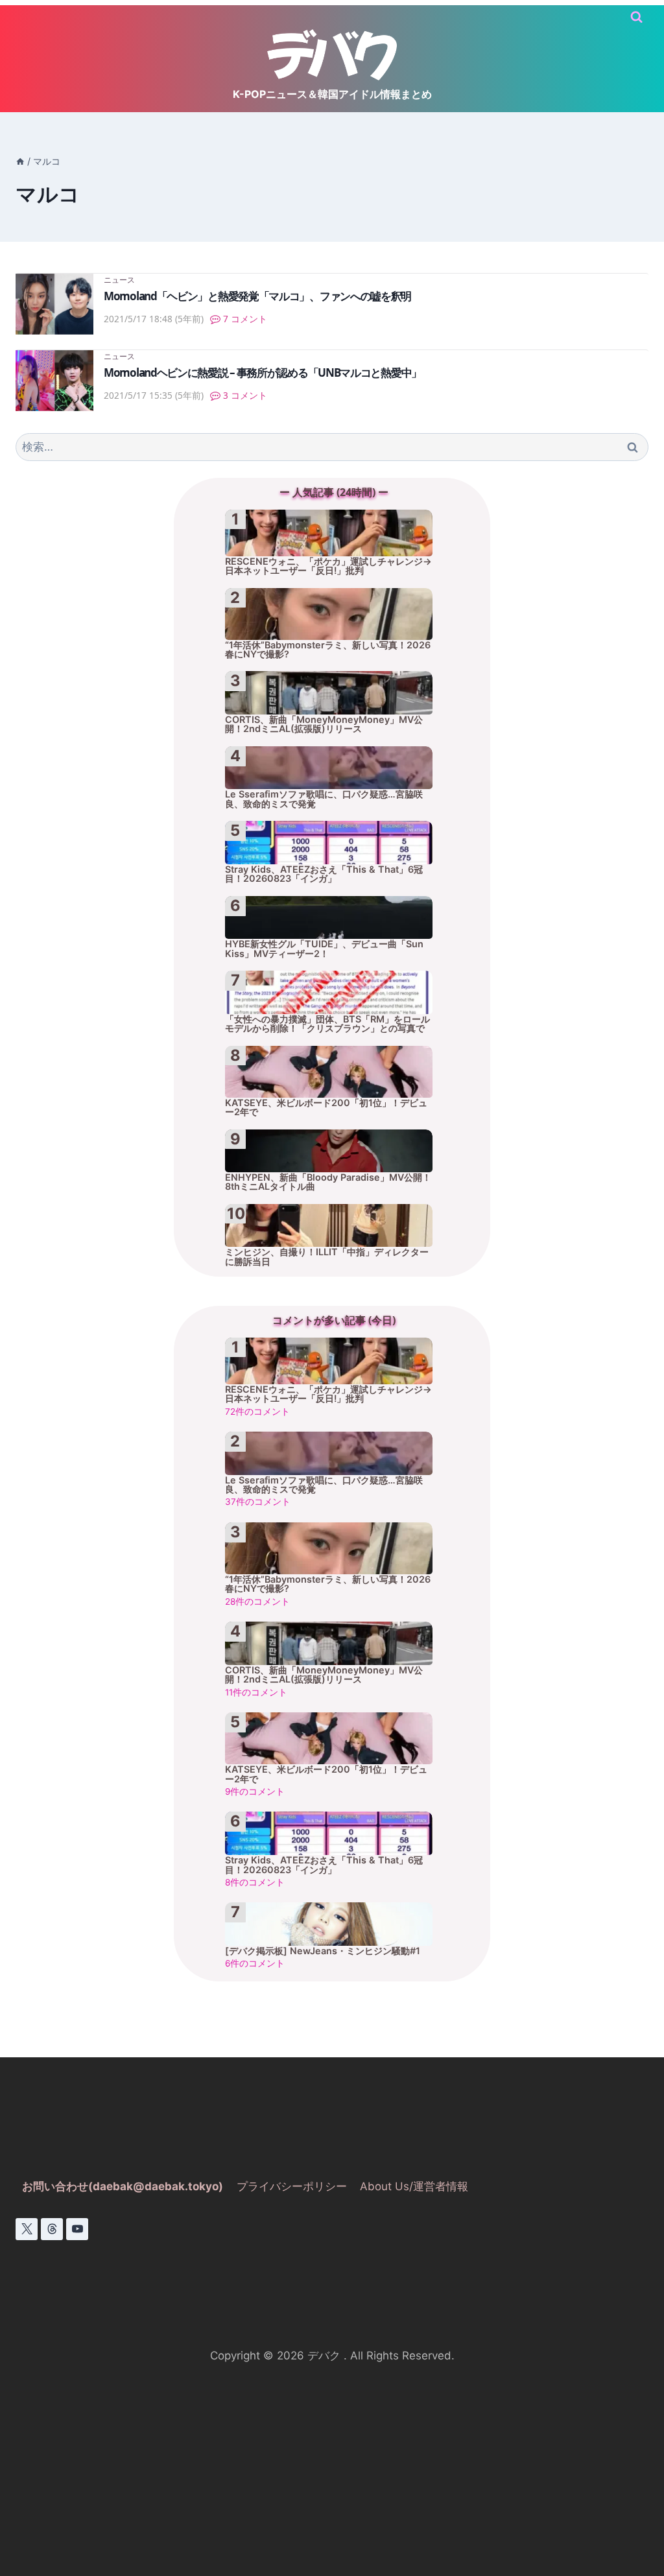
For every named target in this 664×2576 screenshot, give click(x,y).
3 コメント (245, 395)
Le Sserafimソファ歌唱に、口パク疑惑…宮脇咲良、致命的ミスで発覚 (324, 799)
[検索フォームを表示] (636, 17)
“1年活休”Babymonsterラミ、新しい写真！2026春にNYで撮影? (328, 650)
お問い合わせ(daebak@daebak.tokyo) (123, 2186)
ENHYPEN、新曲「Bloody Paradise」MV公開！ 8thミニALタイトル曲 (328, 1182)
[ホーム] (20, 161)
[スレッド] (52, 2229)
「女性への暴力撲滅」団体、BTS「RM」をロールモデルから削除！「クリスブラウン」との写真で (327, 1024)
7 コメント (245, 319)
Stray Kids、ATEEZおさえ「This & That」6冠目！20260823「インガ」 (324, 874)
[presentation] (54, 304)
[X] (27, 2229)
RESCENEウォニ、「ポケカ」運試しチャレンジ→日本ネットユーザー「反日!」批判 (328, 566)
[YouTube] (77, 2229)
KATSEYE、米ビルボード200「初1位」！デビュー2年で (326, 1107)
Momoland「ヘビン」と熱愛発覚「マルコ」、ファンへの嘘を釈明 (257, 296)
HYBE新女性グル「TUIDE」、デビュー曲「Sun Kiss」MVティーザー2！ (324, 949)
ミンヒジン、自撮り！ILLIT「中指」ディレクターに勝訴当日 (327, 1257)
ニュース (119, 279)
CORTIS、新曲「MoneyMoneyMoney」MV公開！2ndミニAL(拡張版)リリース (324, 724)
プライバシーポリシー (292, 2186)
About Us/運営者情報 (414, 2186)
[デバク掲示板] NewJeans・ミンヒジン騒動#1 (323, 1951)
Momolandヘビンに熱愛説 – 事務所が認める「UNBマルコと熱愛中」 (263, 372)
